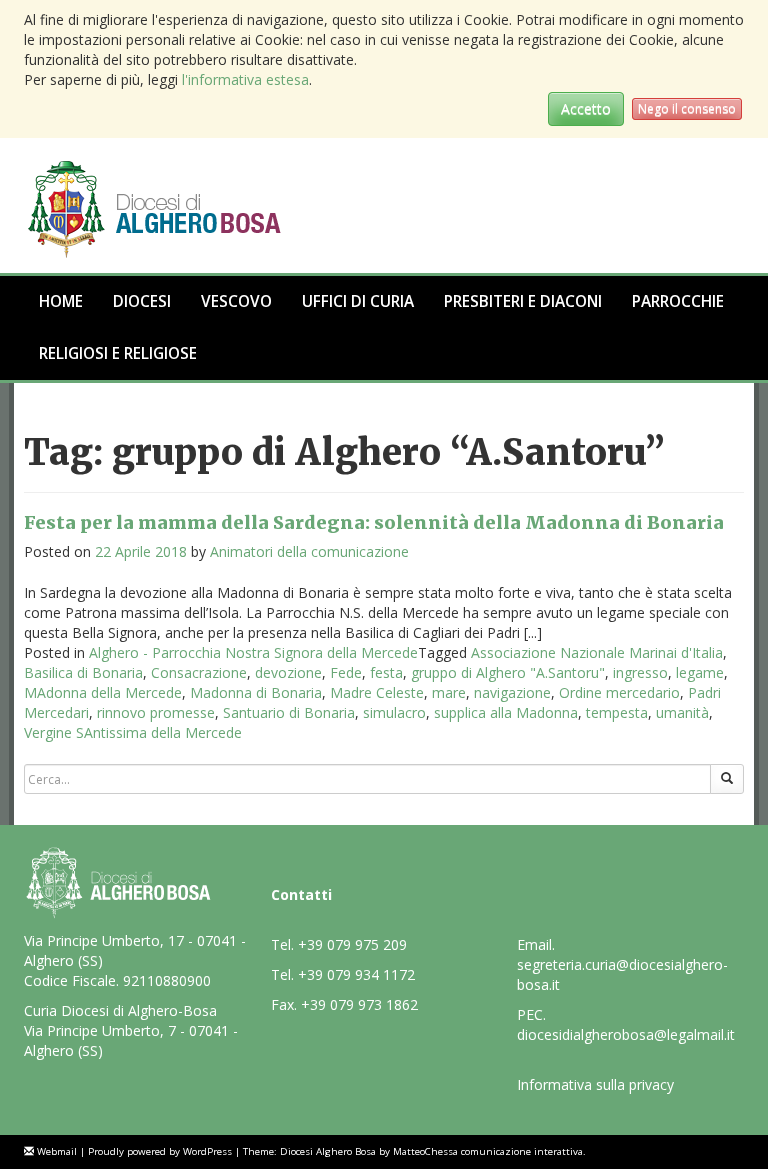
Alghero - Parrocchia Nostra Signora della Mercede (253, 652)
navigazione (512, 692)
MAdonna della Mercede (103, 692)
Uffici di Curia (358, 301)
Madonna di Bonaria (256, 692)
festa (386, 672)
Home (61, 301)
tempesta (617, 712)
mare (449, 692)
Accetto (586, 108)
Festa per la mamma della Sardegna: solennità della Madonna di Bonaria (374, 522)
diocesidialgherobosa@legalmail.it (626, 1034)
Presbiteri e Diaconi (523, 301)
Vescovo (236, 301)
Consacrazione (199, 672)
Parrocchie (678, 301)
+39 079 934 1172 (356, 974)
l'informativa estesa (245, 79)
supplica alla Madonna (506, 712)
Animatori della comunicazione (309, 551)
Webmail (57, 1151)
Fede (346, 672)
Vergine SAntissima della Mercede (133, 732)
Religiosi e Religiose (118, 353)
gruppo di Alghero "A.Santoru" (508, 672)
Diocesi (142, 301)
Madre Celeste (377, 692)
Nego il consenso (687, 108)
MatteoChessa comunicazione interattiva (488, 1151)
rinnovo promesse (156, 712)
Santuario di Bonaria (289, 712)
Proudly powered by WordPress (160, 1151)
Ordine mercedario (619, 692)
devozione (288, 672)
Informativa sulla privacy (595, 1084)
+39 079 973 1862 (359, 1004)
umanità (682, 712)
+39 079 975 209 (352, 944)
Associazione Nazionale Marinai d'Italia (597, 652)
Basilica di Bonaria (83, 672)
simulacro (394, 712)
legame (700, 672)
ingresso (640, 672)
